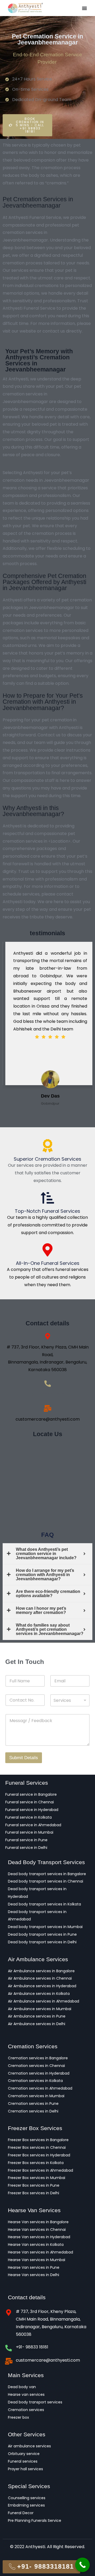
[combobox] (70, 1700)
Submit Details (24, 1758)
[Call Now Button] (82, 2565)
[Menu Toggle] (84, 8)
